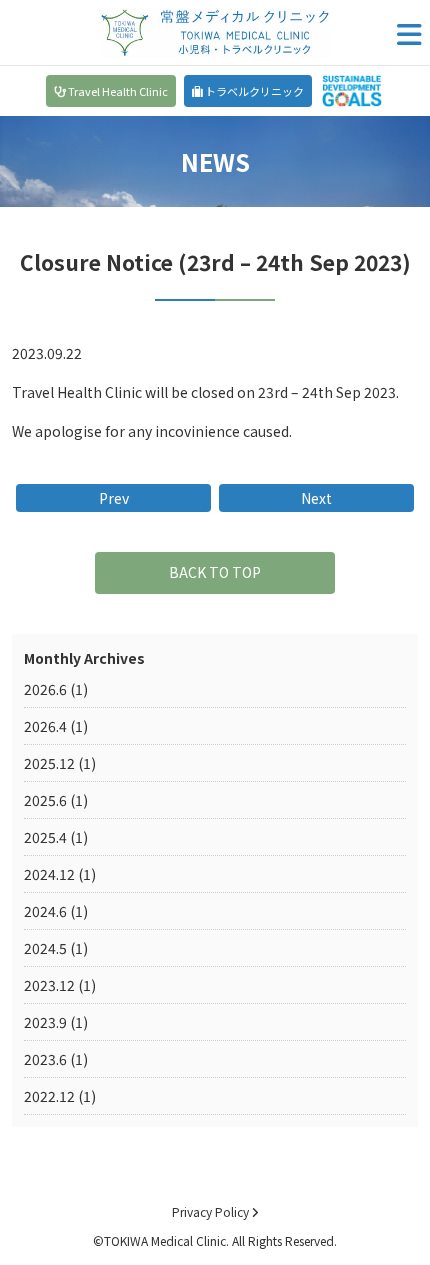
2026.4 (45, 726)
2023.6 (45, 1059)
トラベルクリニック (253, 91)
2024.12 (49, 874)
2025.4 (45, 837)
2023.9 (45, 1022)
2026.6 (45, 689)
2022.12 (49, 1096)
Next (316, 498)
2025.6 (45, 800)
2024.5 (45, 948)
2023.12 (49, 985)
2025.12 (49, 763)
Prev (114, 498)
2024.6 (45, 911)
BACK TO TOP (215, 572)
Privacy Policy (212, 1211)
